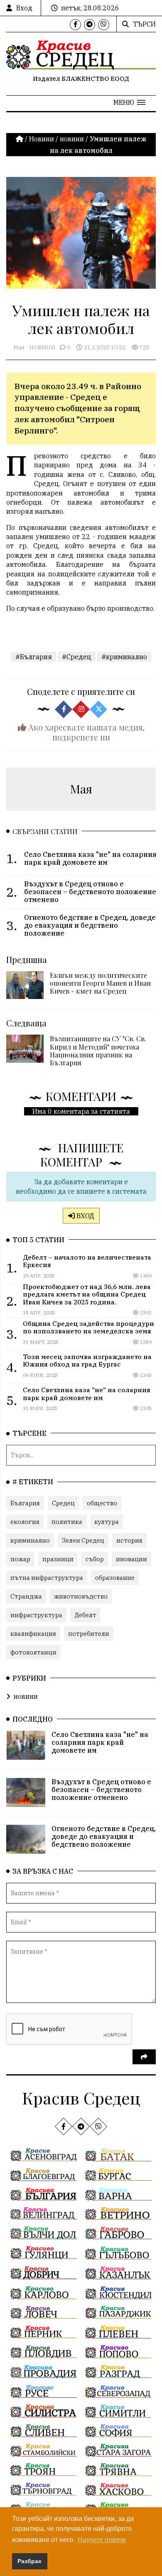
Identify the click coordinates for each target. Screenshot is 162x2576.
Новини (42, 139)
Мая (19, 347)
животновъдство (81, 1596)
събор (95, 1559)
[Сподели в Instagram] (81, 709)
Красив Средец (81, 2098)
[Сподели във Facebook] (64, 709)
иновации (131, 1559)
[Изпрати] (144, 2057)
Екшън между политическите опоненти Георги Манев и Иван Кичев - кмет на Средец (100, 983)
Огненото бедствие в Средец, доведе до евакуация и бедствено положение (104, 1836)
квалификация (33, 1634)
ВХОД (85, 1216)
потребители (89, 1634)
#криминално (124, 657)
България (25, 1503)
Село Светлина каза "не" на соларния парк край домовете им (100, 1742)
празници (58, 1559)
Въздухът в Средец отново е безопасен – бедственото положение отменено (101, 1790)
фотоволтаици (33, 1652)
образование (115, 1578)
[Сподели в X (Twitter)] (98, 709)
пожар (20, 1559)
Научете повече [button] (102, 2540)
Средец (63, 1503)
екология (25, 1522)
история (129, 1540)
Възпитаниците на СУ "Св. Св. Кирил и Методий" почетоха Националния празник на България (98, 1051)
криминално (30, 1540)
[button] (129, 102)
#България (34, 657)
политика (67, 1522)
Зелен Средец (83, 1540)
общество (102, 1503)
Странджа (26, 1596)
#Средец (77, 657)
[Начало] (20, 139)
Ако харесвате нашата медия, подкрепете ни (85, 732)
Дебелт (85, 1615)
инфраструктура (36, 1615)
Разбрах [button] (29, 2561)
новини (72, 139)
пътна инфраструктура (47, 1578)
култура (107, 1522)
